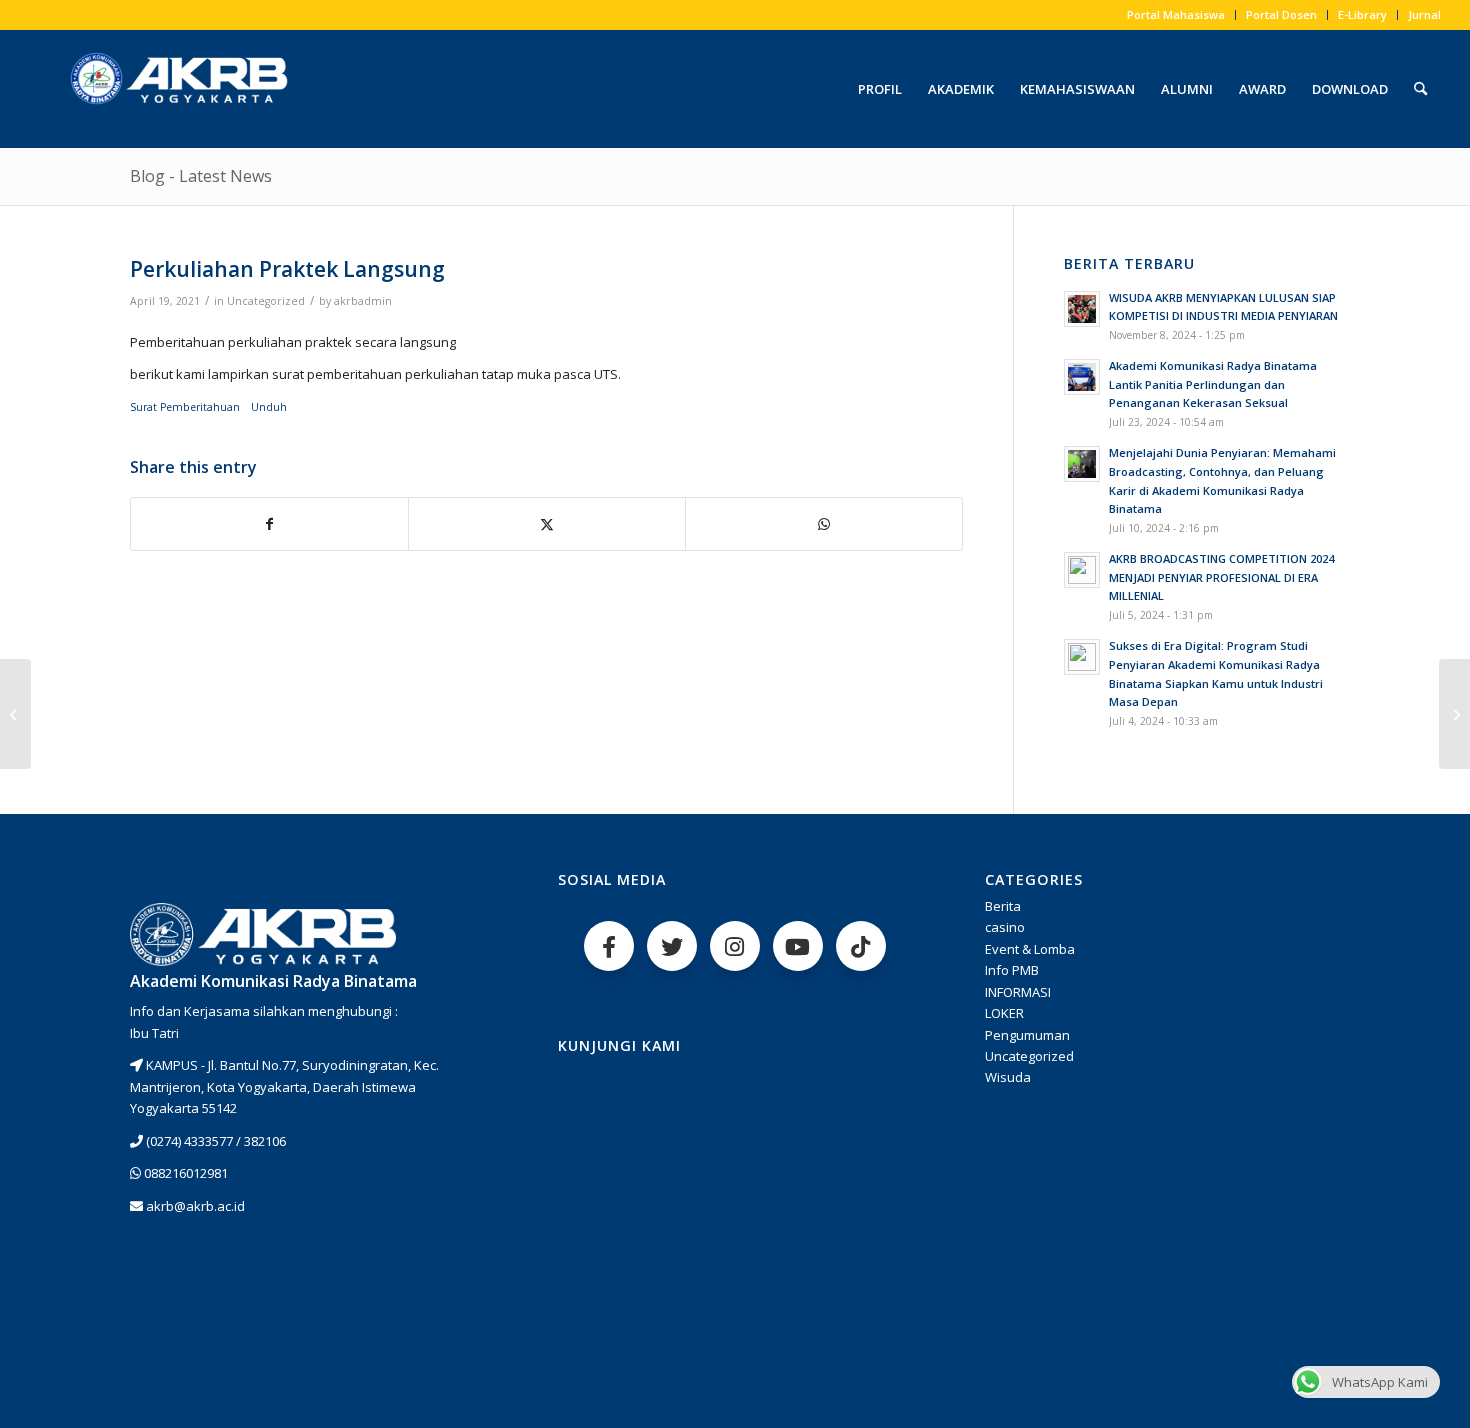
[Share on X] (547, 524)
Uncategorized (266, 301)
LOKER (1004, 1013)
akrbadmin (363, 301)
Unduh (269, 407)
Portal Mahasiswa (1176, 14)
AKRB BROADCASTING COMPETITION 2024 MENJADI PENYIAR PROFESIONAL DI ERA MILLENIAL (1221, 577)
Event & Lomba (1030, 949)
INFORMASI (1018, 992)
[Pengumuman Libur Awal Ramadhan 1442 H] (15, 714)
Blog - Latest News (201, 176)
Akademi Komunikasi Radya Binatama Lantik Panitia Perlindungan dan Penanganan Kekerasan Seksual (1213, 384)
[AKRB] (179, 89)
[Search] (1420, 89)
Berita (1003, 906)
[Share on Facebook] (269, 524)
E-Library (1362, 14)
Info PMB (1012, 970)
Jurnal (1424, 14)
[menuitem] (1176, 15)
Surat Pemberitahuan (186, 407)
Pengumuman (1027, 1035)
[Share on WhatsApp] (824, 524)
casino (1005, 927)
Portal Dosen (1281, 14)
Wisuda (1008, 1077)
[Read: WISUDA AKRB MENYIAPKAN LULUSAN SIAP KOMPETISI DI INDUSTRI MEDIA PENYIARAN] (1082, 309)
